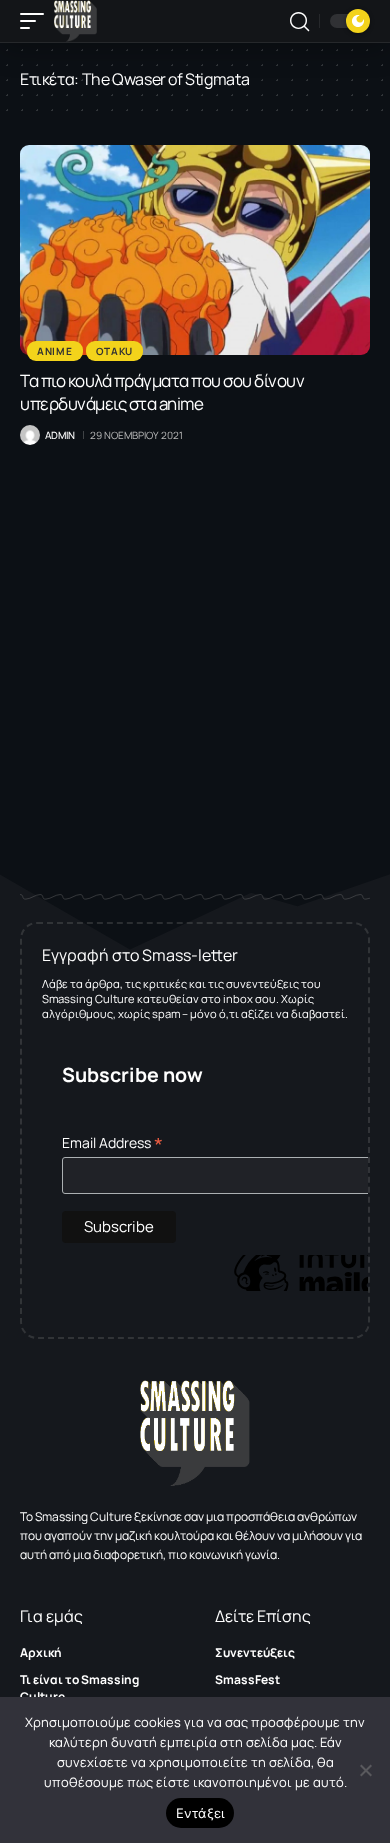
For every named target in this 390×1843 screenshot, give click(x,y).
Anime (55, 351)
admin (60, 435)
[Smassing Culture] (75, 21)
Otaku (115, 351)
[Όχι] (365, 1770)
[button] (37, 21)
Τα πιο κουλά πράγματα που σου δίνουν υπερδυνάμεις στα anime (162, 392)
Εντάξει (200, 1813)
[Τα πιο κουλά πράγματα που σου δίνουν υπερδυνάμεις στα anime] (195, 250)
